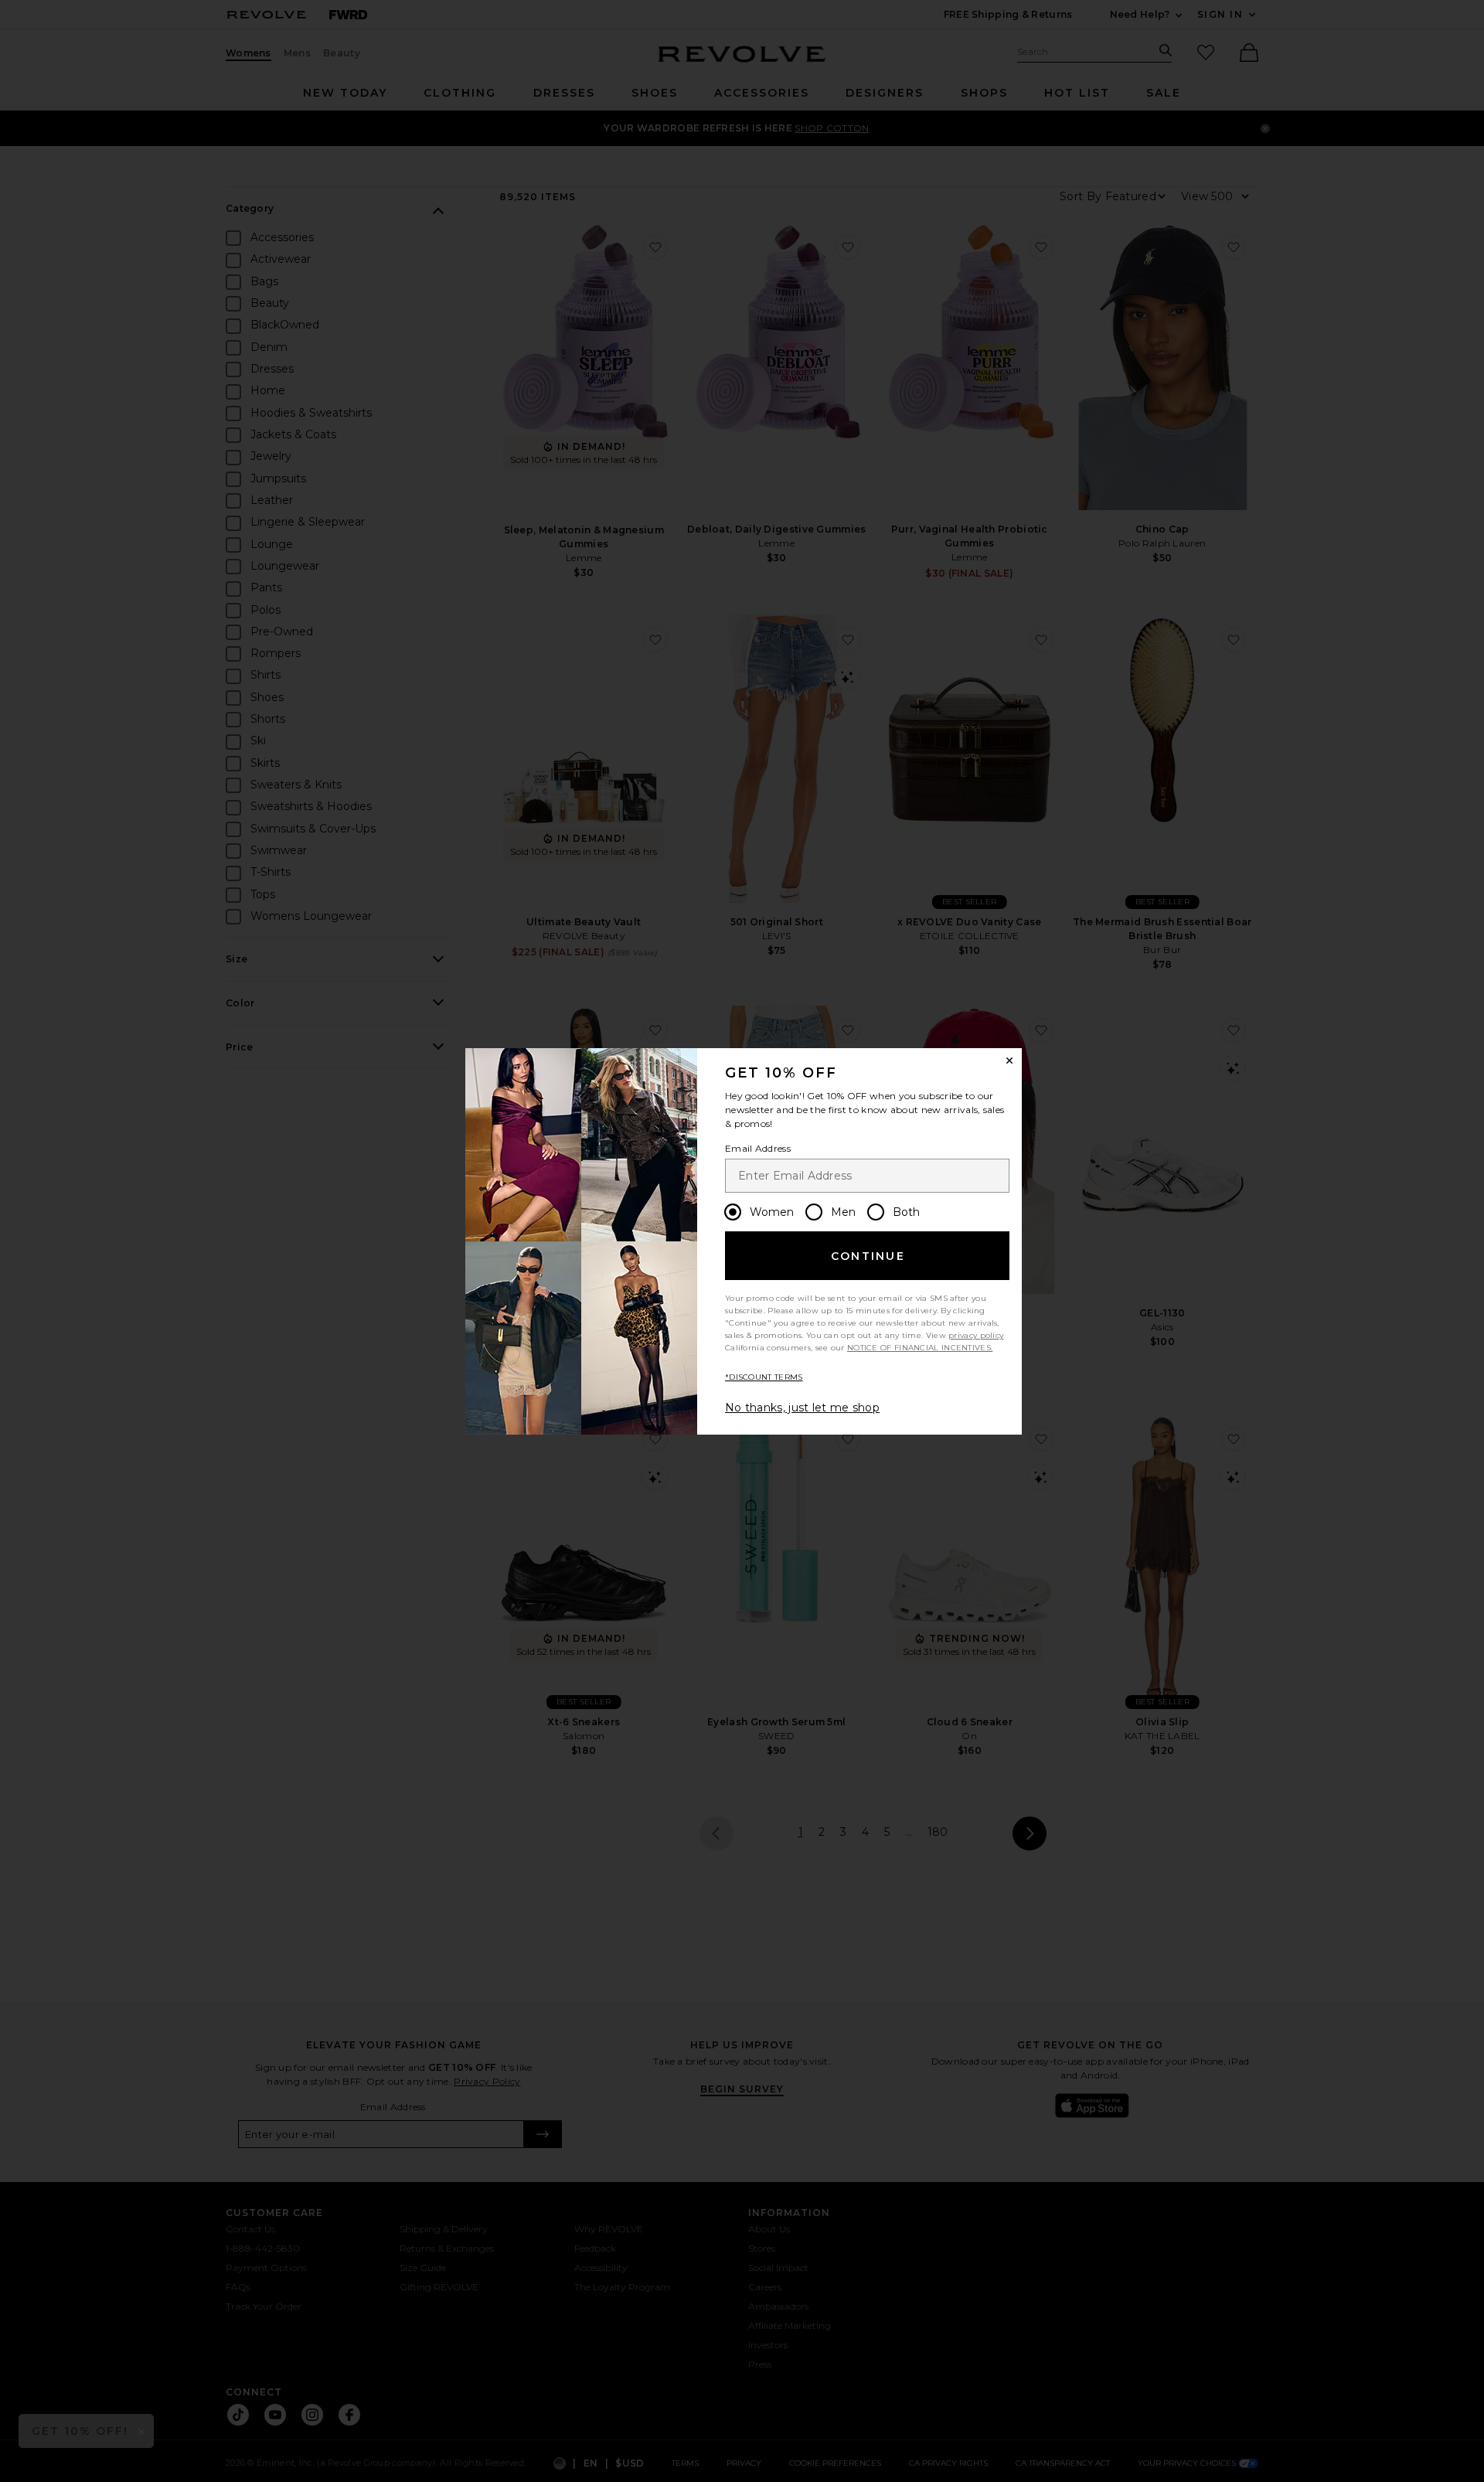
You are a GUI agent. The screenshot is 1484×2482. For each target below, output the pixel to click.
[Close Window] (1009, 1061)
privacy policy (976, 1335)
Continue (868, 1256)
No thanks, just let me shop (802, 1408)
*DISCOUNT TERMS (764, 1377)
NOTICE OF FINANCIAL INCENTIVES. (920, 1348)
